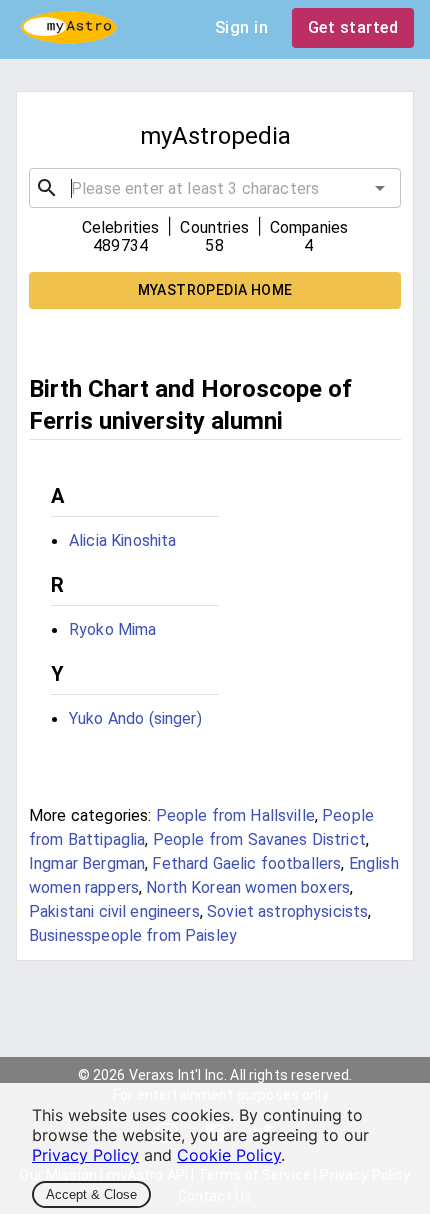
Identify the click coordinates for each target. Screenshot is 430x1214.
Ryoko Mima (113, 629)
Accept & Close (91, 1194)
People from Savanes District (259, 839)
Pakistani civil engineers (114, 911)
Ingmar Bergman (87, 863)
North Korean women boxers (248, 887)
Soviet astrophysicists (287, 911)
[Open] (380, 188)
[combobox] (215, 188)
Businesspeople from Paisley (133, 935)
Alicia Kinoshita (122, 540)
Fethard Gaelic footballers (246, 863)
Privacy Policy (85, 1155)
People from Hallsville (235, 815)
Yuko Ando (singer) (135, 718)
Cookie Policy (229, 1155)
